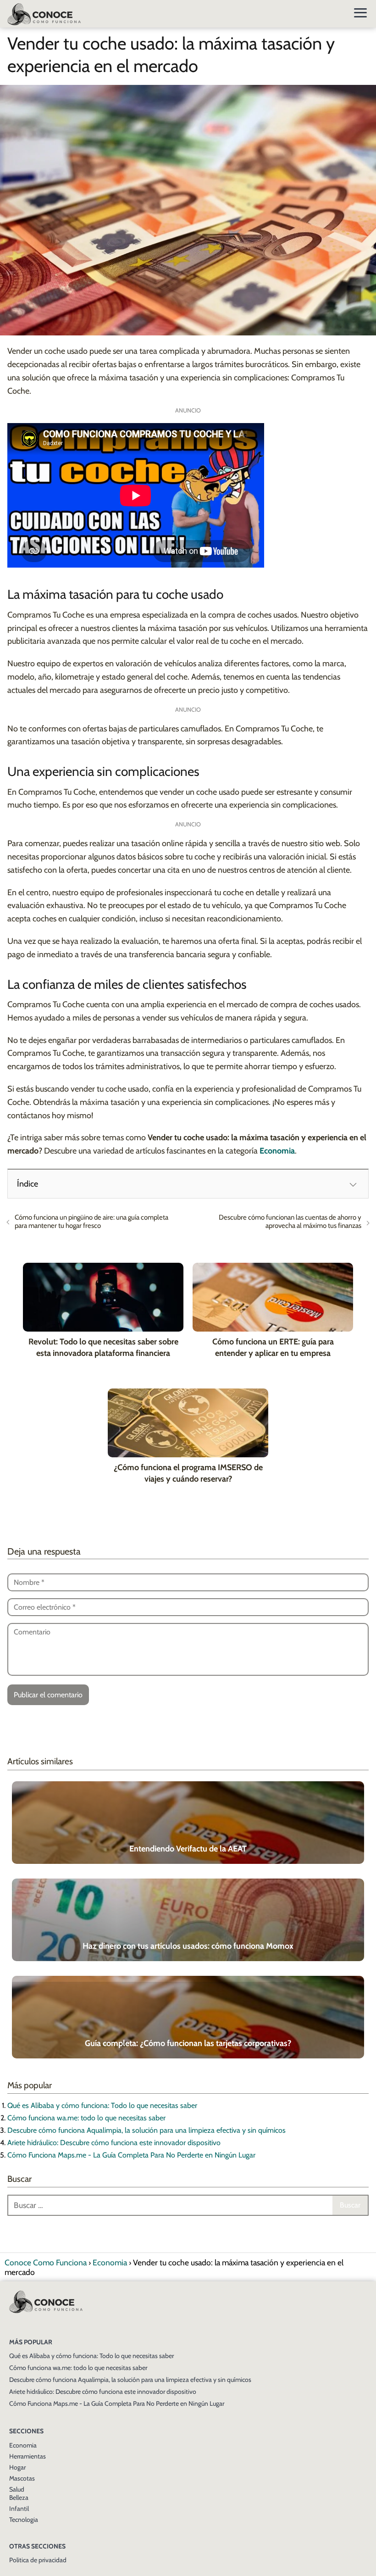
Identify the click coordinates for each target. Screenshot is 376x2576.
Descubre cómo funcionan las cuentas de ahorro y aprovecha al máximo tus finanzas (290, 1221)
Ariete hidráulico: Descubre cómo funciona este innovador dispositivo (114, 2143)
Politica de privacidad (38, 2560)
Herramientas (28, 2456)
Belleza (19, 2498)
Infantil (19, 2509)
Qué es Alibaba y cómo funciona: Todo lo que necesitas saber (102, 2105)
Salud (17, 2489)
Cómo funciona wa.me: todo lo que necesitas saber (86, 2118)
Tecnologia (24, 2520)
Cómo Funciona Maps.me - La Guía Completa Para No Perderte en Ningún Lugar (131, 2155)
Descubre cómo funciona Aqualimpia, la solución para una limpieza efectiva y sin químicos (147, 2130)
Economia (23, 2445)
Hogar (17, 2467)
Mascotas (22, 2478)
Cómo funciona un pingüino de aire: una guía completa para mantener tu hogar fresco (91, 1221)
